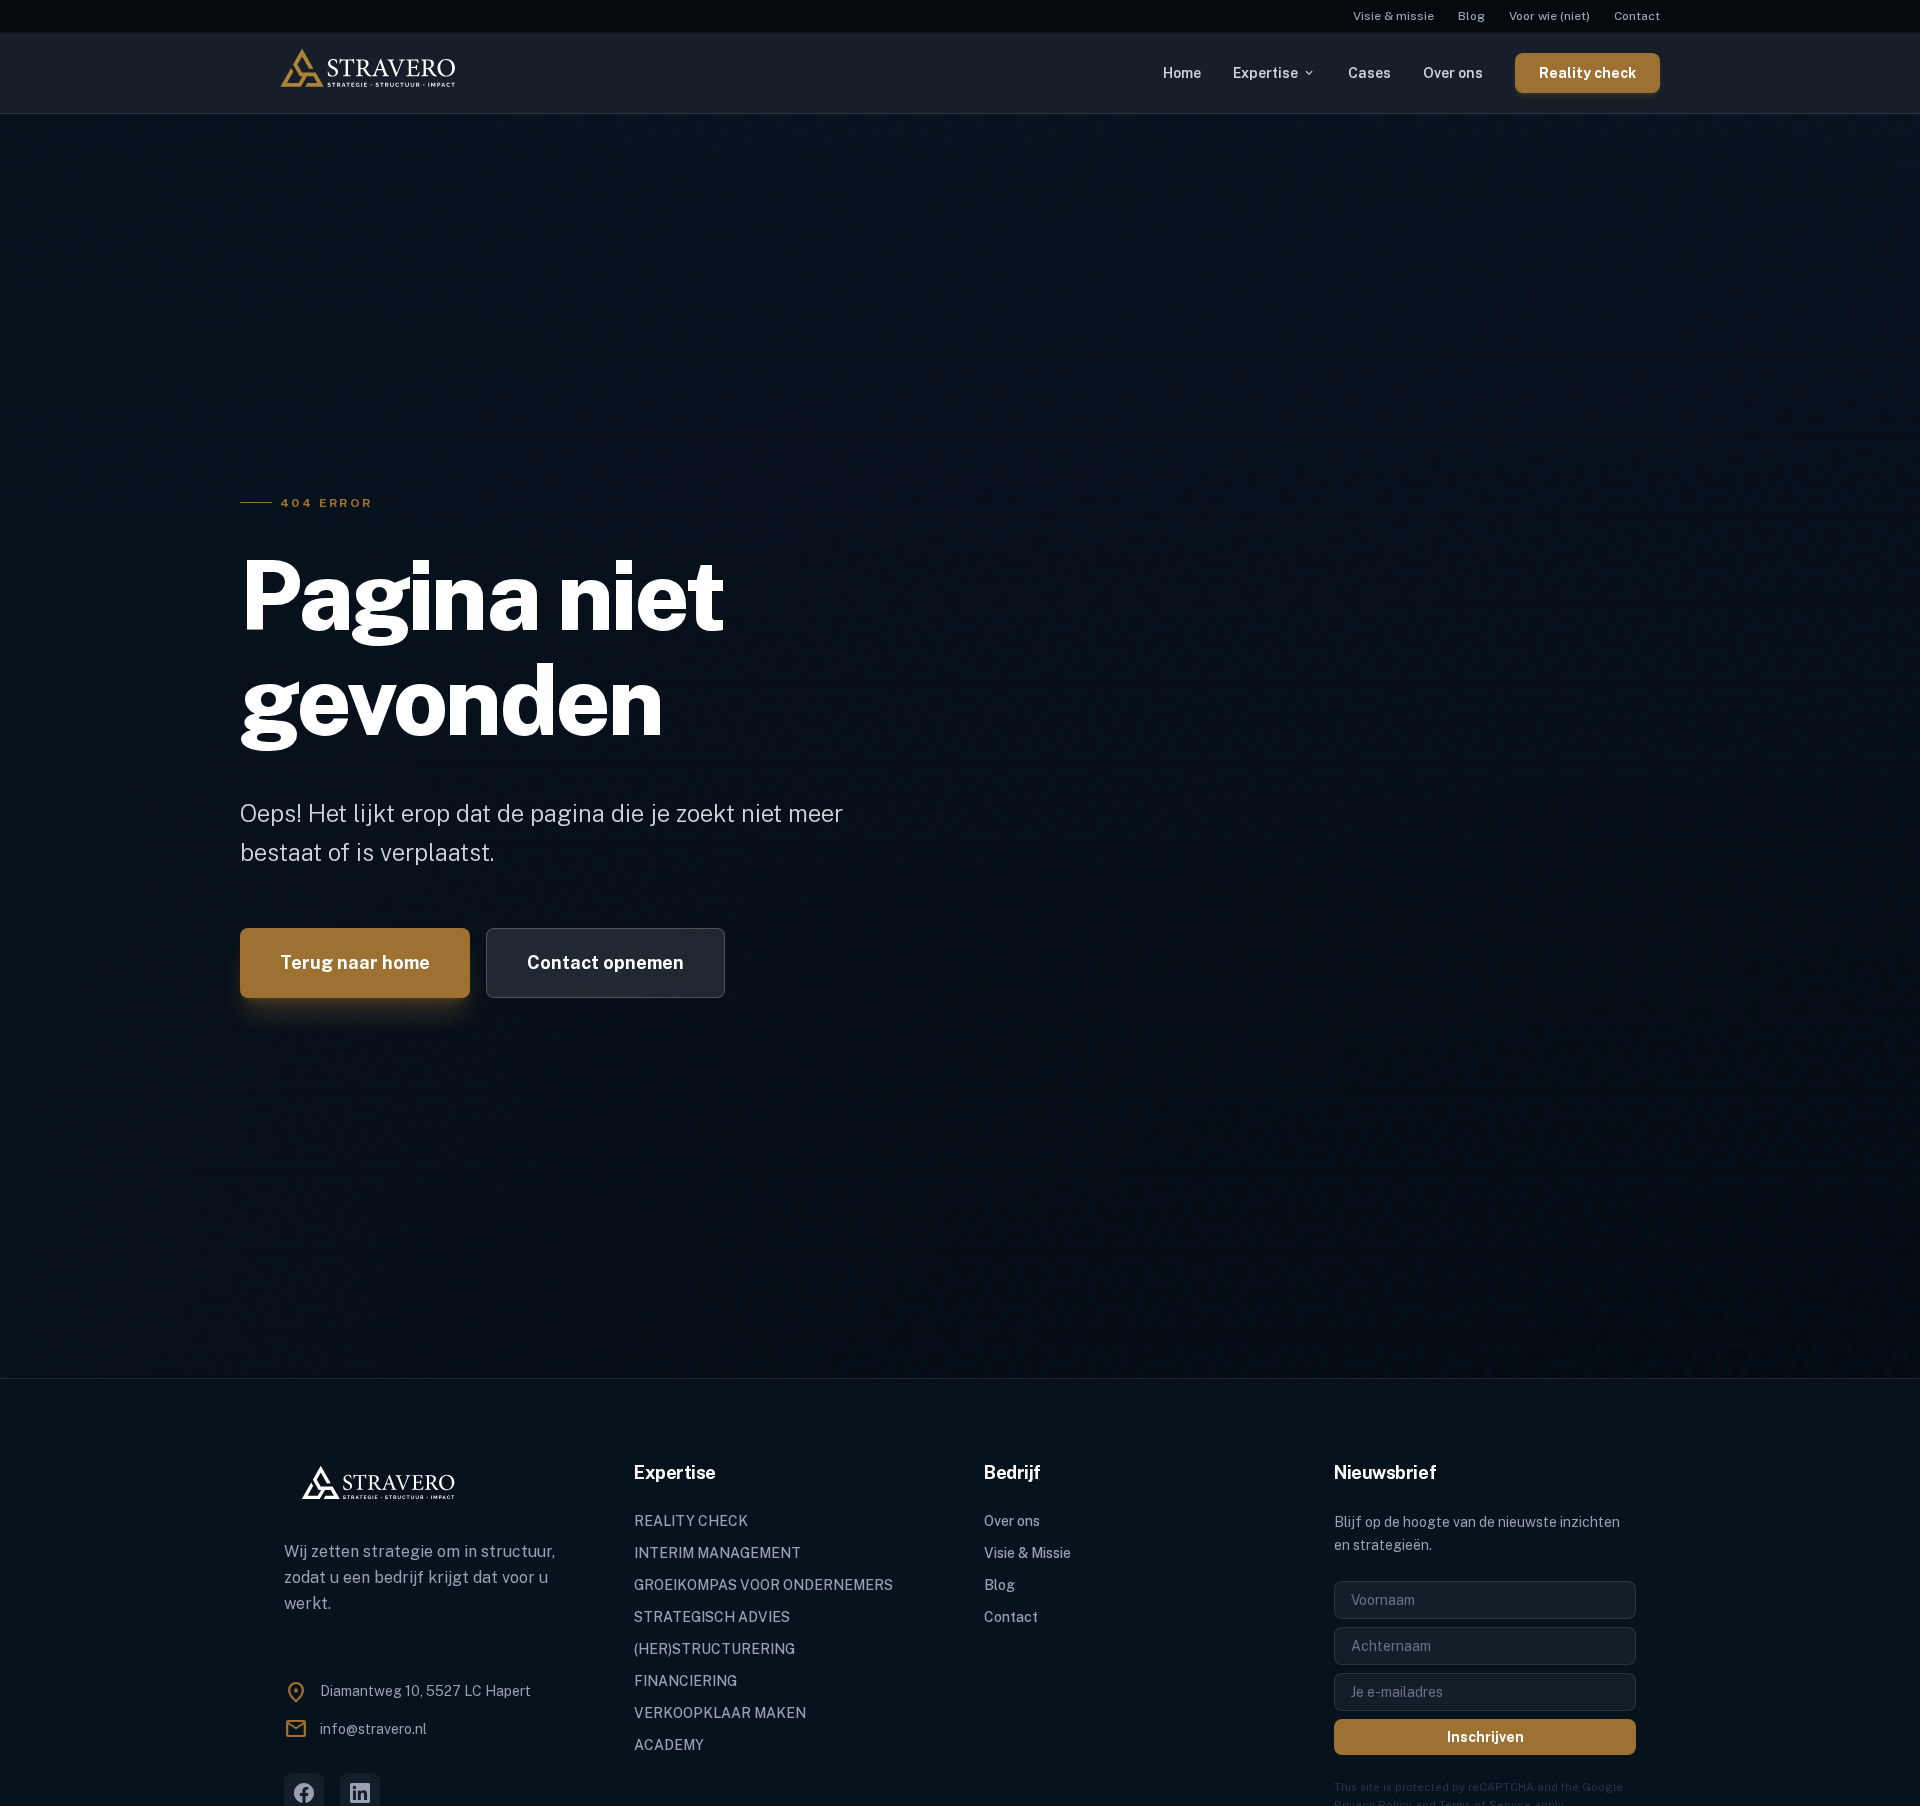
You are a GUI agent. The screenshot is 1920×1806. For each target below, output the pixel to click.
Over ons (1453, 73)
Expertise (1274, 73)
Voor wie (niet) (1549, 16)
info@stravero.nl (373, 1729)
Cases (1369, 73)
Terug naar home (355, 962)
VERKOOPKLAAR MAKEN (720, 1713)
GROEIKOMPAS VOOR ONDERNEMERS (763, 1585)
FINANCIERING (685, 1681)
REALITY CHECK (691, 1521)
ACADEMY (669, 1745)
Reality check (1587, 73)
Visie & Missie (1027, 1553)
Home (1182, 73)
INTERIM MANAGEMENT (717, 1553)
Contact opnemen (605, 962)
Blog (1471, 16)
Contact (1637, 16)
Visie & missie (1393, 16)
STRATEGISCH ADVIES (712, 1617)
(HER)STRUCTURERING (714, 1649)
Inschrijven (1485, 1737)
